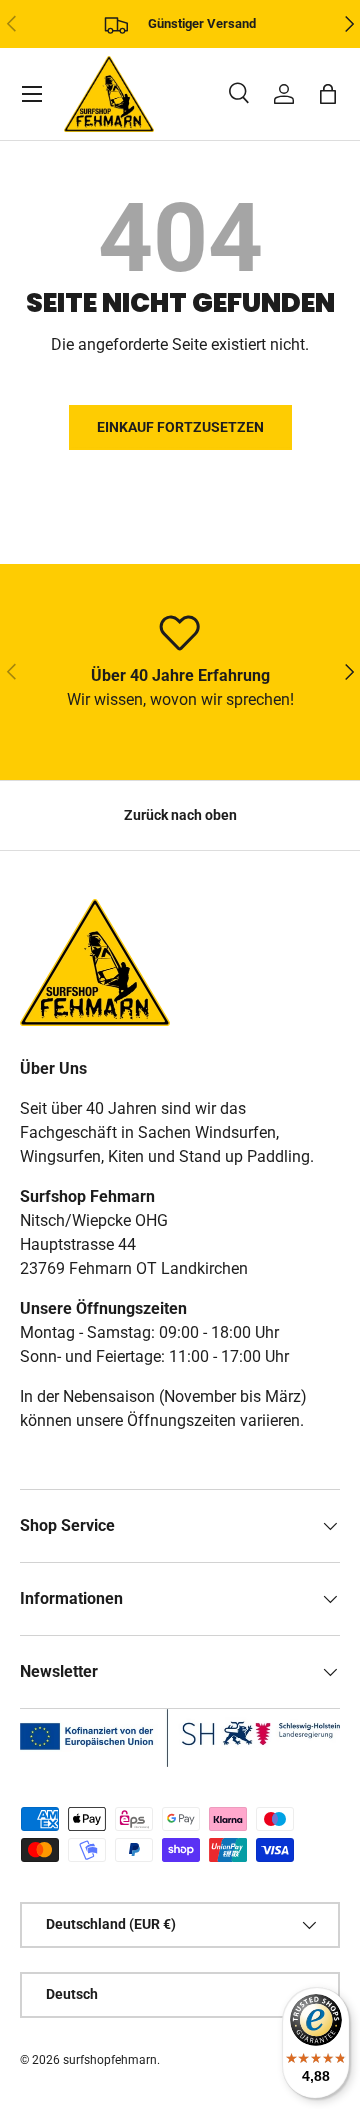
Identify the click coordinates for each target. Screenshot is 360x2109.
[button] (328, 94)
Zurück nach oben (180, 815)
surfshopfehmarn (110, 2060)
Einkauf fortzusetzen (180, 427)
